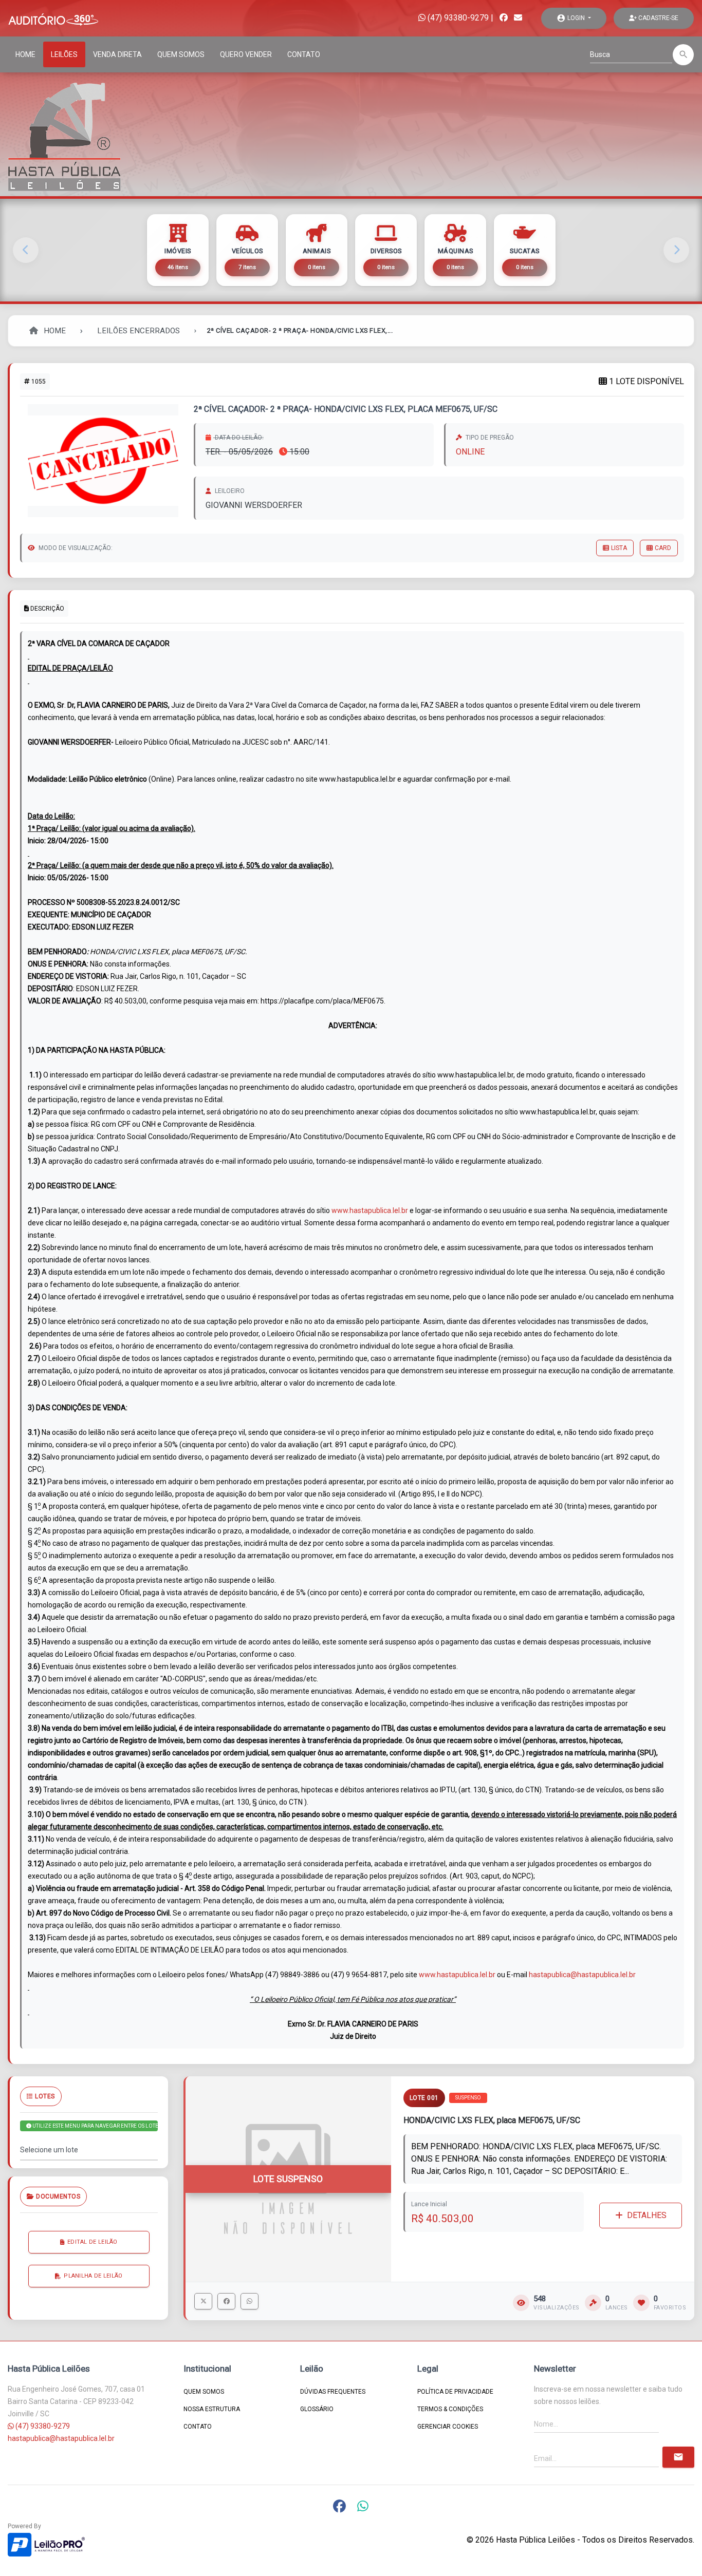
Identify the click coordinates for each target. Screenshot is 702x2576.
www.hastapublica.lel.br (370, 1210)
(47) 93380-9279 (457, 18)
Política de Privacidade (455, 2392)
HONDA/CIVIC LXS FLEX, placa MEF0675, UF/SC (492, 2120)
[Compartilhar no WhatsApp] (250, 2301)
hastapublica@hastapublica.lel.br (582, 1975)
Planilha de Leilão (93, 2275)
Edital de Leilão (93, 2241)
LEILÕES (64, 54)
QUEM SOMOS (181, 54)
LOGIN (571, 18)
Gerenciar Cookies (448, 2427)
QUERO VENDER (246, 54)
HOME (25, 54)
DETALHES (647, 2215)
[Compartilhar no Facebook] (226, 2301)
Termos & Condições (450, 2409)
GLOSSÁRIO (317, 2409)
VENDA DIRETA (117, 54)
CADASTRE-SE (658, 18)
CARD (663, 548)
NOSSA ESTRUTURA (212, 2409)
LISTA (619, 548)
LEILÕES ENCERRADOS (138, 331)
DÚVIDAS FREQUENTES (333, 2392)
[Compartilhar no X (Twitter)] (203, 2301)
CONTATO (304, 54)
